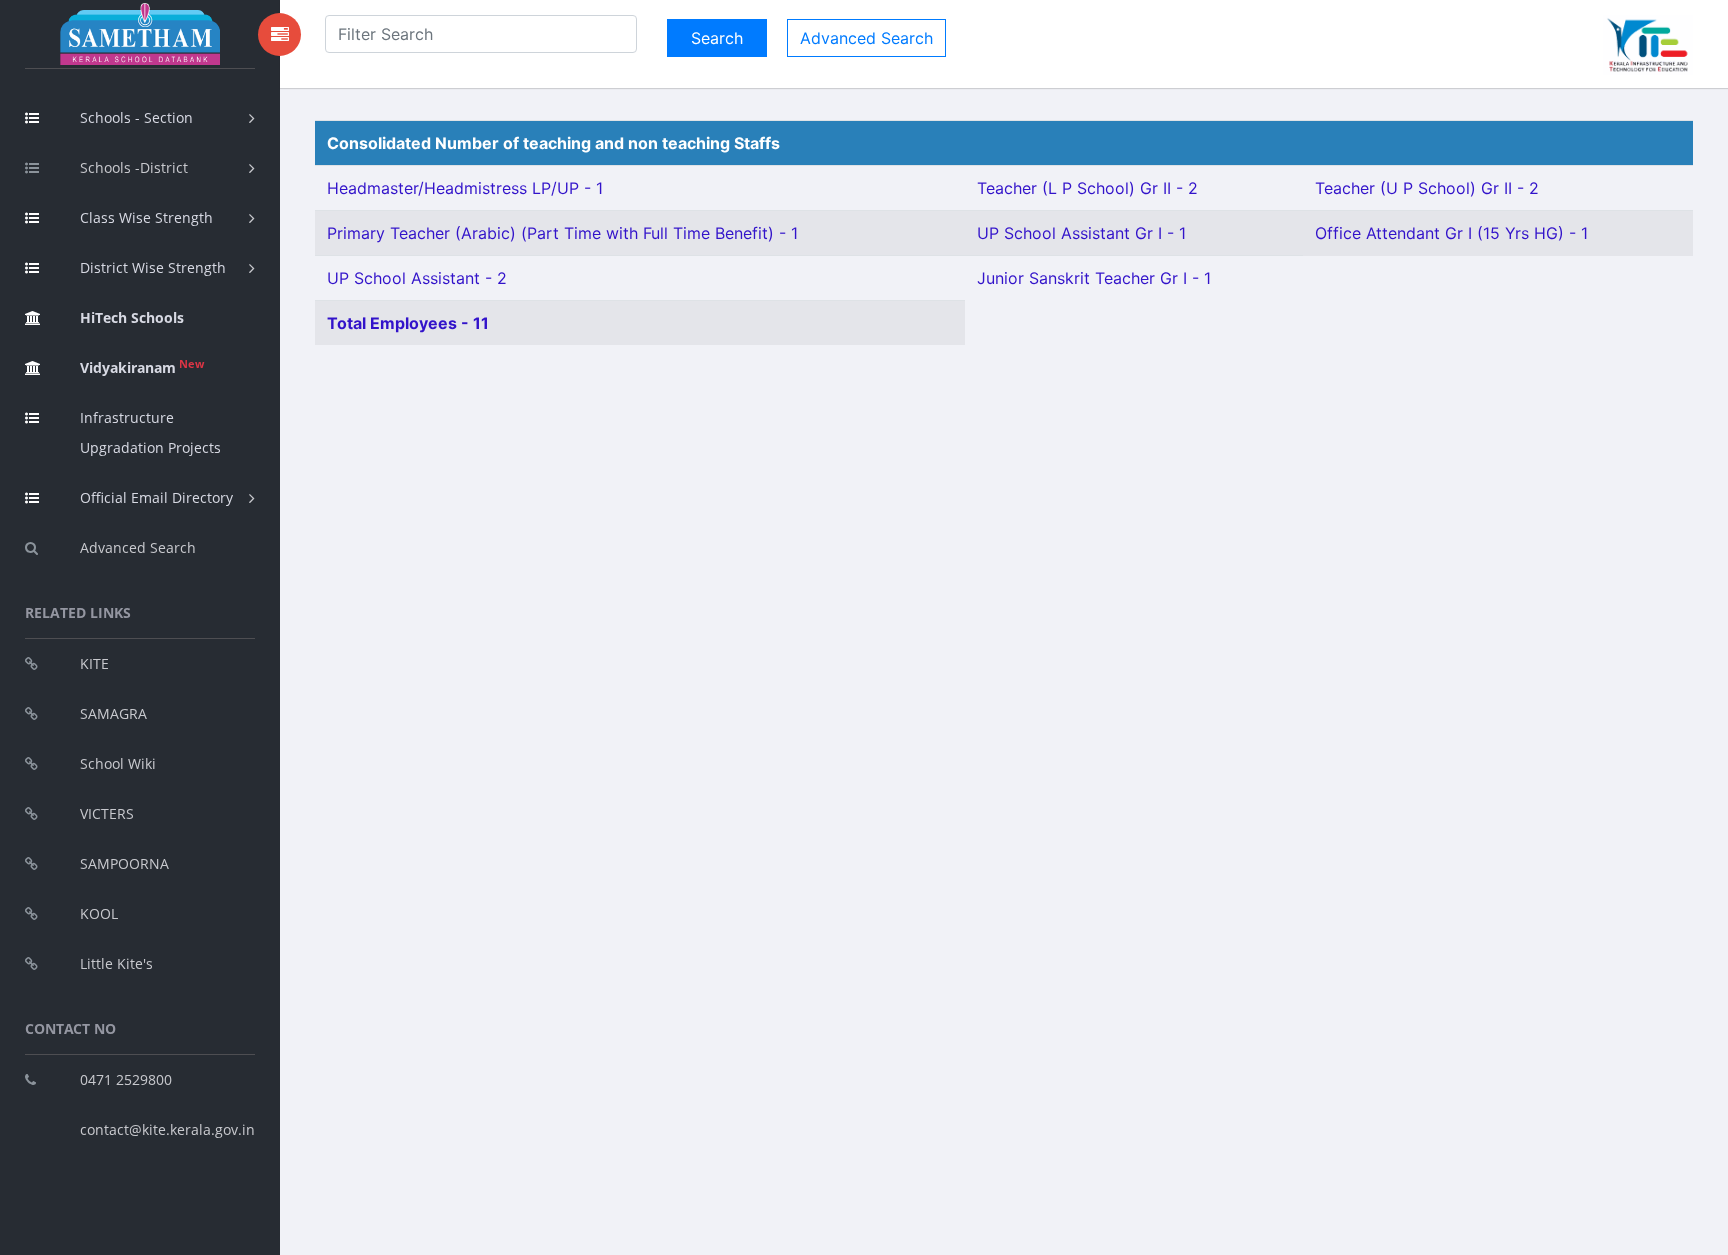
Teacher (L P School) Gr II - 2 (1087, 188)
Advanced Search (138, 547)
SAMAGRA (113, 713)
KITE (94, 663)
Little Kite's (116, 963)
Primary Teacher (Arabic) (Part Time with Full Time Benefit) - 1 (562, 233)
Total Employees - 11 (408, 323)
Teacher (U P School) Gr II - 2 (1427, 188)
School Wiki (118, 763)
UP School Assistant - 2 (417, 278)
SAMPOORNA (124, 863)
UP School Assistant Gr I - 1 (1081, 233)
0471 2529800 (126, 1079)
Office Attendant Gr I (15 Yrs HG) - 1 (1451, 233)
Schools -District (134, 167)
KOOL (99, 913)
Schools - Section (136, 117)
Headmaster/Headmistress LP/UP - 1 (465, 188)
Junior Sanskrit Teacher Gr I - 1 (1094, 278)
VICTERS (107, 813)
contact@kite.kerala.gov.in (167, 1129)
